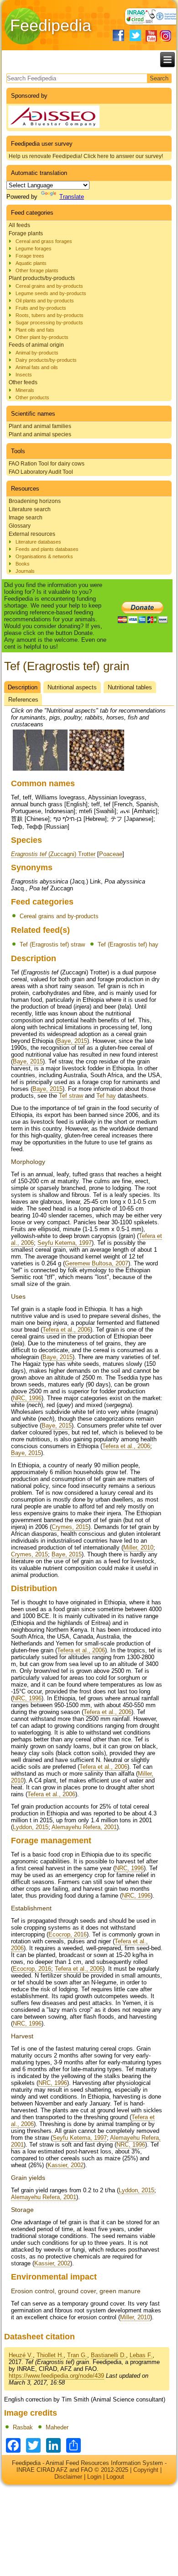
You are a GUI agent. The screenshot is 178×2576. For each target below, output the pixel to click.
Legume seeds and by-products (51, 293)
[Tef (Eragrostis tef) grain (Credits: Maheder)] (97, 769)
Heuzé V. (21, 2355)
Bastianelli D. (108, 2355)
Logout (115, 2477)
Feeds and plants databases (47, 549)
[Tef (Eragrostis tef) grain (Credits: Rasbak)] (40, 769)
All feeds (19, 225)
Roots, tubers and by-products (50, 315)
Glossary (20, 526)
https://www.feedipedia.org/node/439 (56, 2376)
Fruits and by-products (41, 308)
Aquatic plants (31, 263)
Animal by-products (37, 353)
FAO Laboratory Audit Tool (41, 472)
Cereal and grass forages (44, 241)
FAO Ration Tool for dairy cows (47, 464)
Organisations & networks (44, 556)
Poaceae (111, 854)
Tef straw (71, 1096)
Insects (24, 375)
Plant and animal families (40, 426)
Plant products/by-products (42, 278)
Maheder (57, 2427)
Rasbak (23, 2427)
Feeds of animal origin (36, 345)
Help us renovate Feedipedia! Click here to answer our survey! (86, 156)
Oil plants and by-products (45, 301)
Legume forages (34, 249)
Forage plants (26, 233)
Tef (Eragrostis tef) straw (52, 944)
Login (94, 2477)
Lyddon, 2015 (31, 1827)
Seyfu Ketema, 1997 (65, 1243)
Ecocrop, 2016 (68, 1934)
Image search (26, 518)
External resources (32, 534)
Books (23, 564)
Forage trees (30, 256)
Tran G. (77, 2355)
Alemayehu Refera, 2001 (84, 1827)
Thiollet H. (50, 2355)
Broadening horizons (35, 501)
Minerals (25, 390)
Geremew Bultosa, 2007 (97, 1263)
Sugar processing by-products (49, 323)
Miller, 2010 (138, 1547)
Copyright (146, 2470)
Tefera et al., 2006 (66, 1330)
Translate (72, 197)
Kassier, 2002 (65, 2165)
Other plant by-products (42, 337)
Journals (25, 571)
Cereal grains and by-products (49, 286)
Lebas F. (141, 2355)
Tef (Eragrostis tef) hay (128, 944)
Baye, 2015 (72, 1041)
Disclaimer (68, 2477)
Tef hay (106, 1096)
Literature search (30, 509)
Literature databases (38, 542)
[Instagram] (165, 36)
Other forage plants (37, 270)
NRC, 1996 (27, 1398)
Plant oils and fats (35, 330)
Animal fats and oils (37, 367)
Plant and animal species (40, 434)
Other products (32, 397)
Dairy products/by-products (46, 360)
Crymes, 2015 (70, 1527)
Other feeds (23, 382)
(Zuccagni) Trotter (53, 854)
